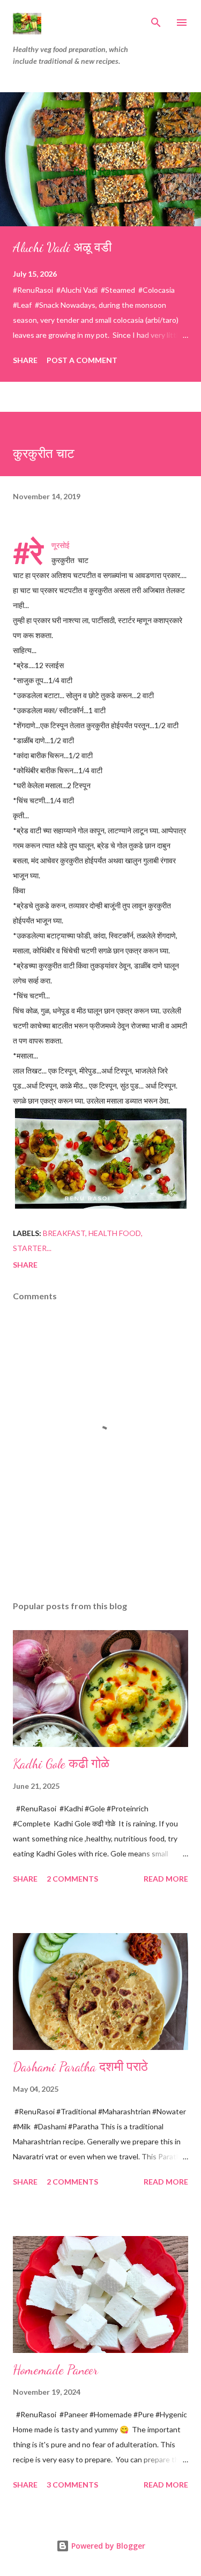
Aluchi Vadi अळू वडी (62, 247)
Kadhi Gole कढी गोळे (61, 1764)
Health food (115, 1233)
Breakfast (64, 1233)
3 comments (72, 2485)
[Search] (156, 19)
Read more (166, 1879)
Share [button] (25, 360)
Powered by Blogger (107, 2546)
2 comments (72, 1879)
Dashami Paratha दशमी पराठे (80, 2067)
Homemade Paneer (55, 2370)
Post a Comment (82, 360)
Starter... (32, 1248)
